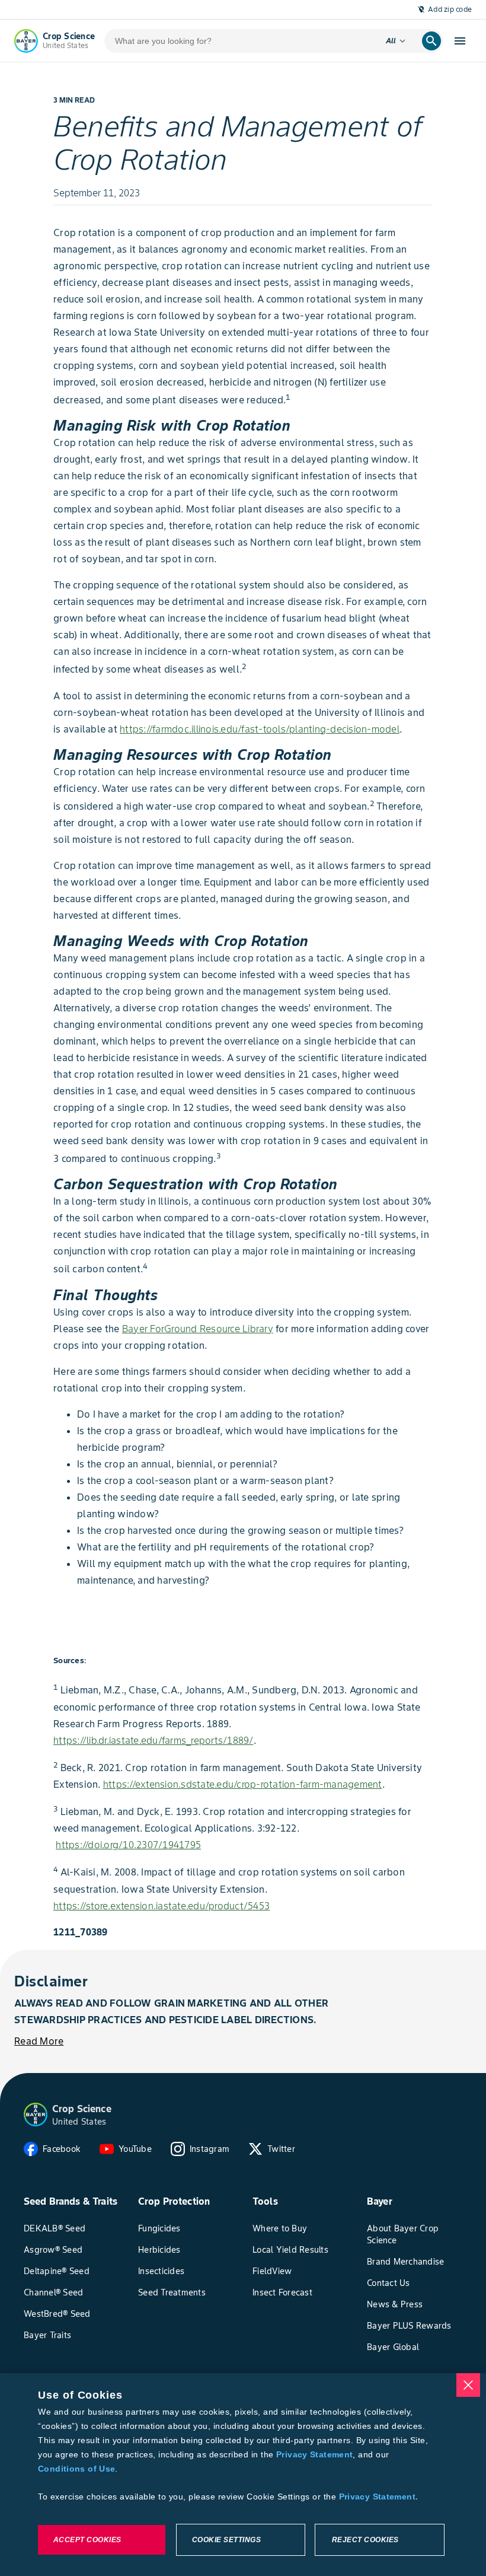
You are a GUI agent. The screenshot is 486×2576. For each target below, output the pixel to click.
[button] (36, 2115)
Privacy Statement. (379, 2497)
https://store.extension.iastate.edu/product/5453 (162, 1906)
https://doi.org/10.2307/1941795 (128, 1845)
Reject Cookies (365, 2540)
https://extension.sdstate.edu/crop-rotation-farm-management (243, 1784)
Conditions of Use (76, 2469)
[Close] (468, 2385)
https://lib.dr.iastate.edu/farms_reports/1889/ (154, 1740)
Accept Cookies (87, 2540)
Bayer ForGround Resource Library (198, 1329)
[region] (243, 2475)
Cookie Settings (227, 2540)
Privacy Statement (314, 2454)
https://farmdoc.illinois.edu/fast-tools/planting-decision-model (260, 729)
